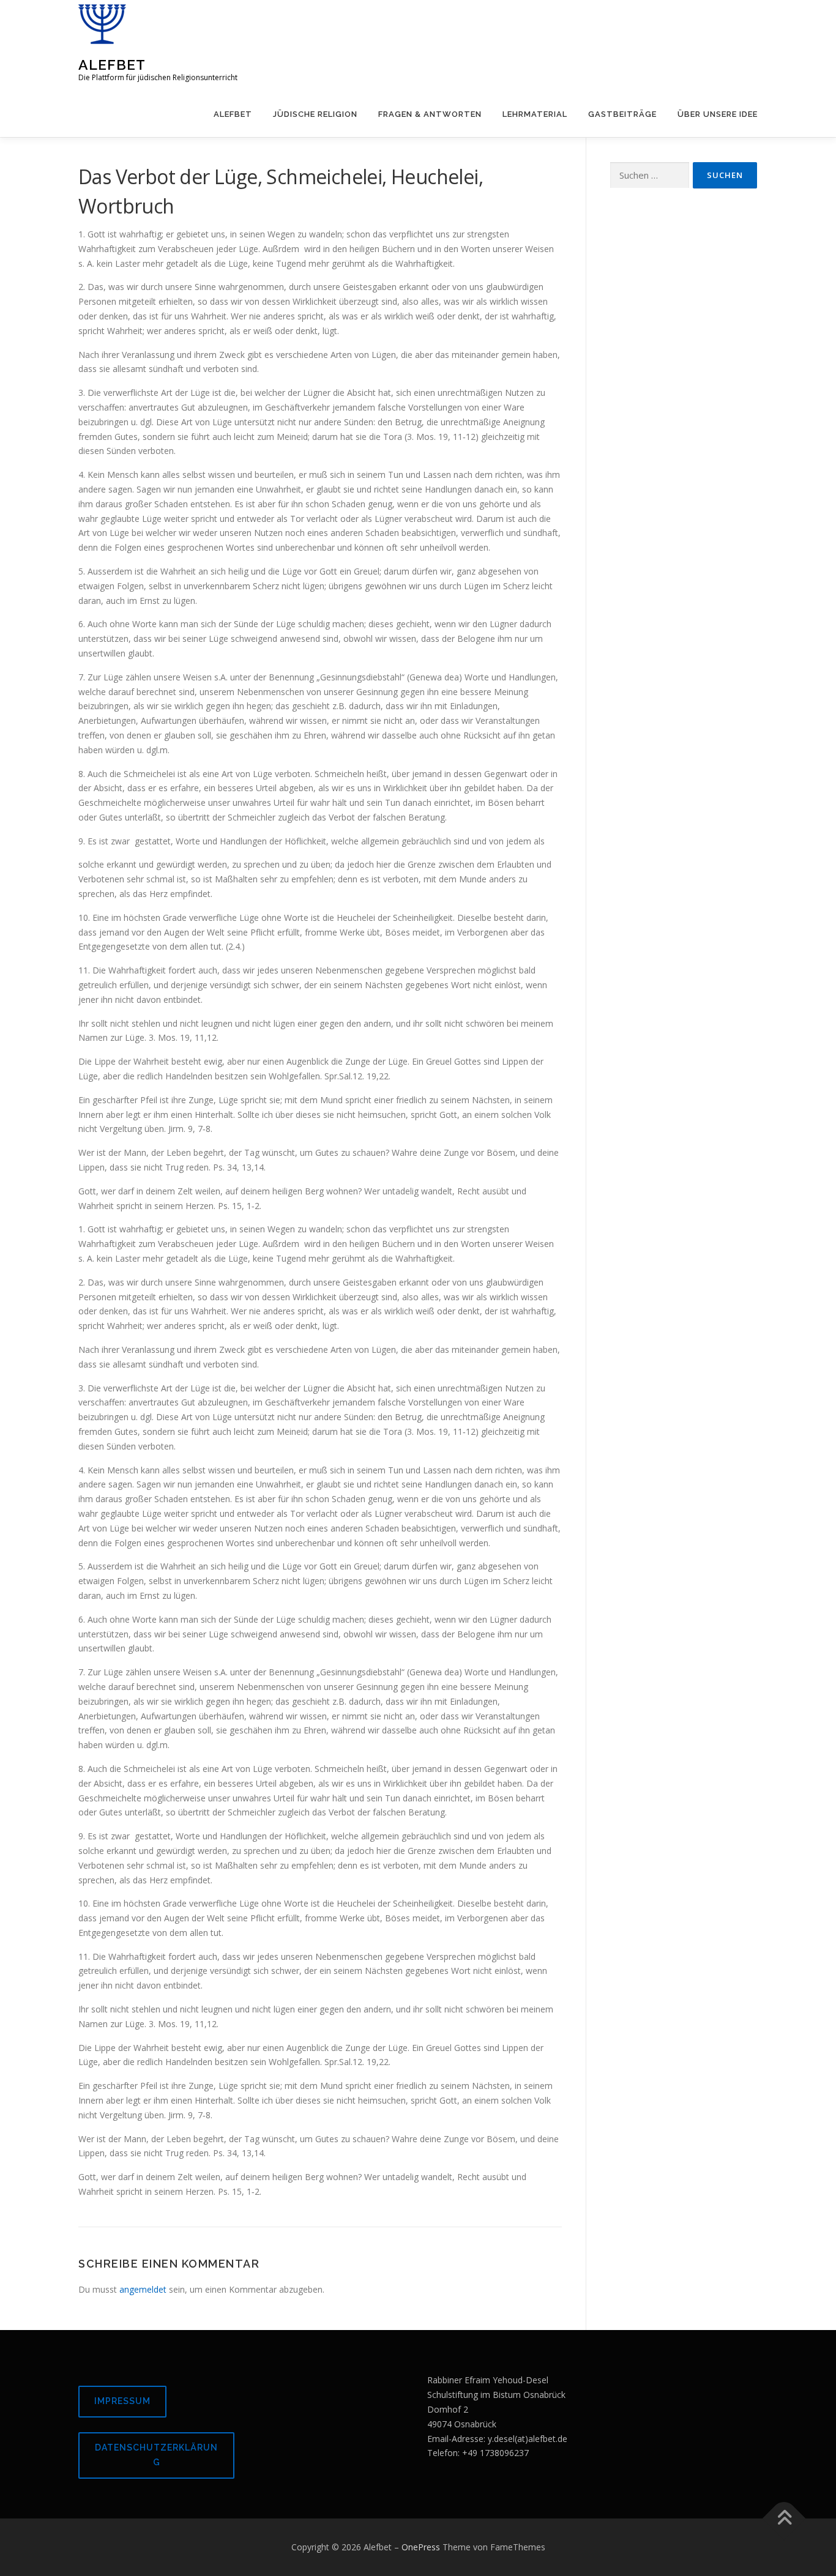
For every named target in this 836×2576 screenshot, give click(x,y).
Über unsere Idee (718, 114)
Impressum (122, 2401)
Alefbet (112, 65)
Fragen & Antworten (430, 114)
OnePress (421, 2547)
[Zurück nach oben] (784, 2518)
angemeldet (143, 2289)
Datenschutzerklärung (156, 2455)
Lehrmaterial (535, 114)
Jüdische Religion (315, 114)
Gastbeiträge (622, 114)
